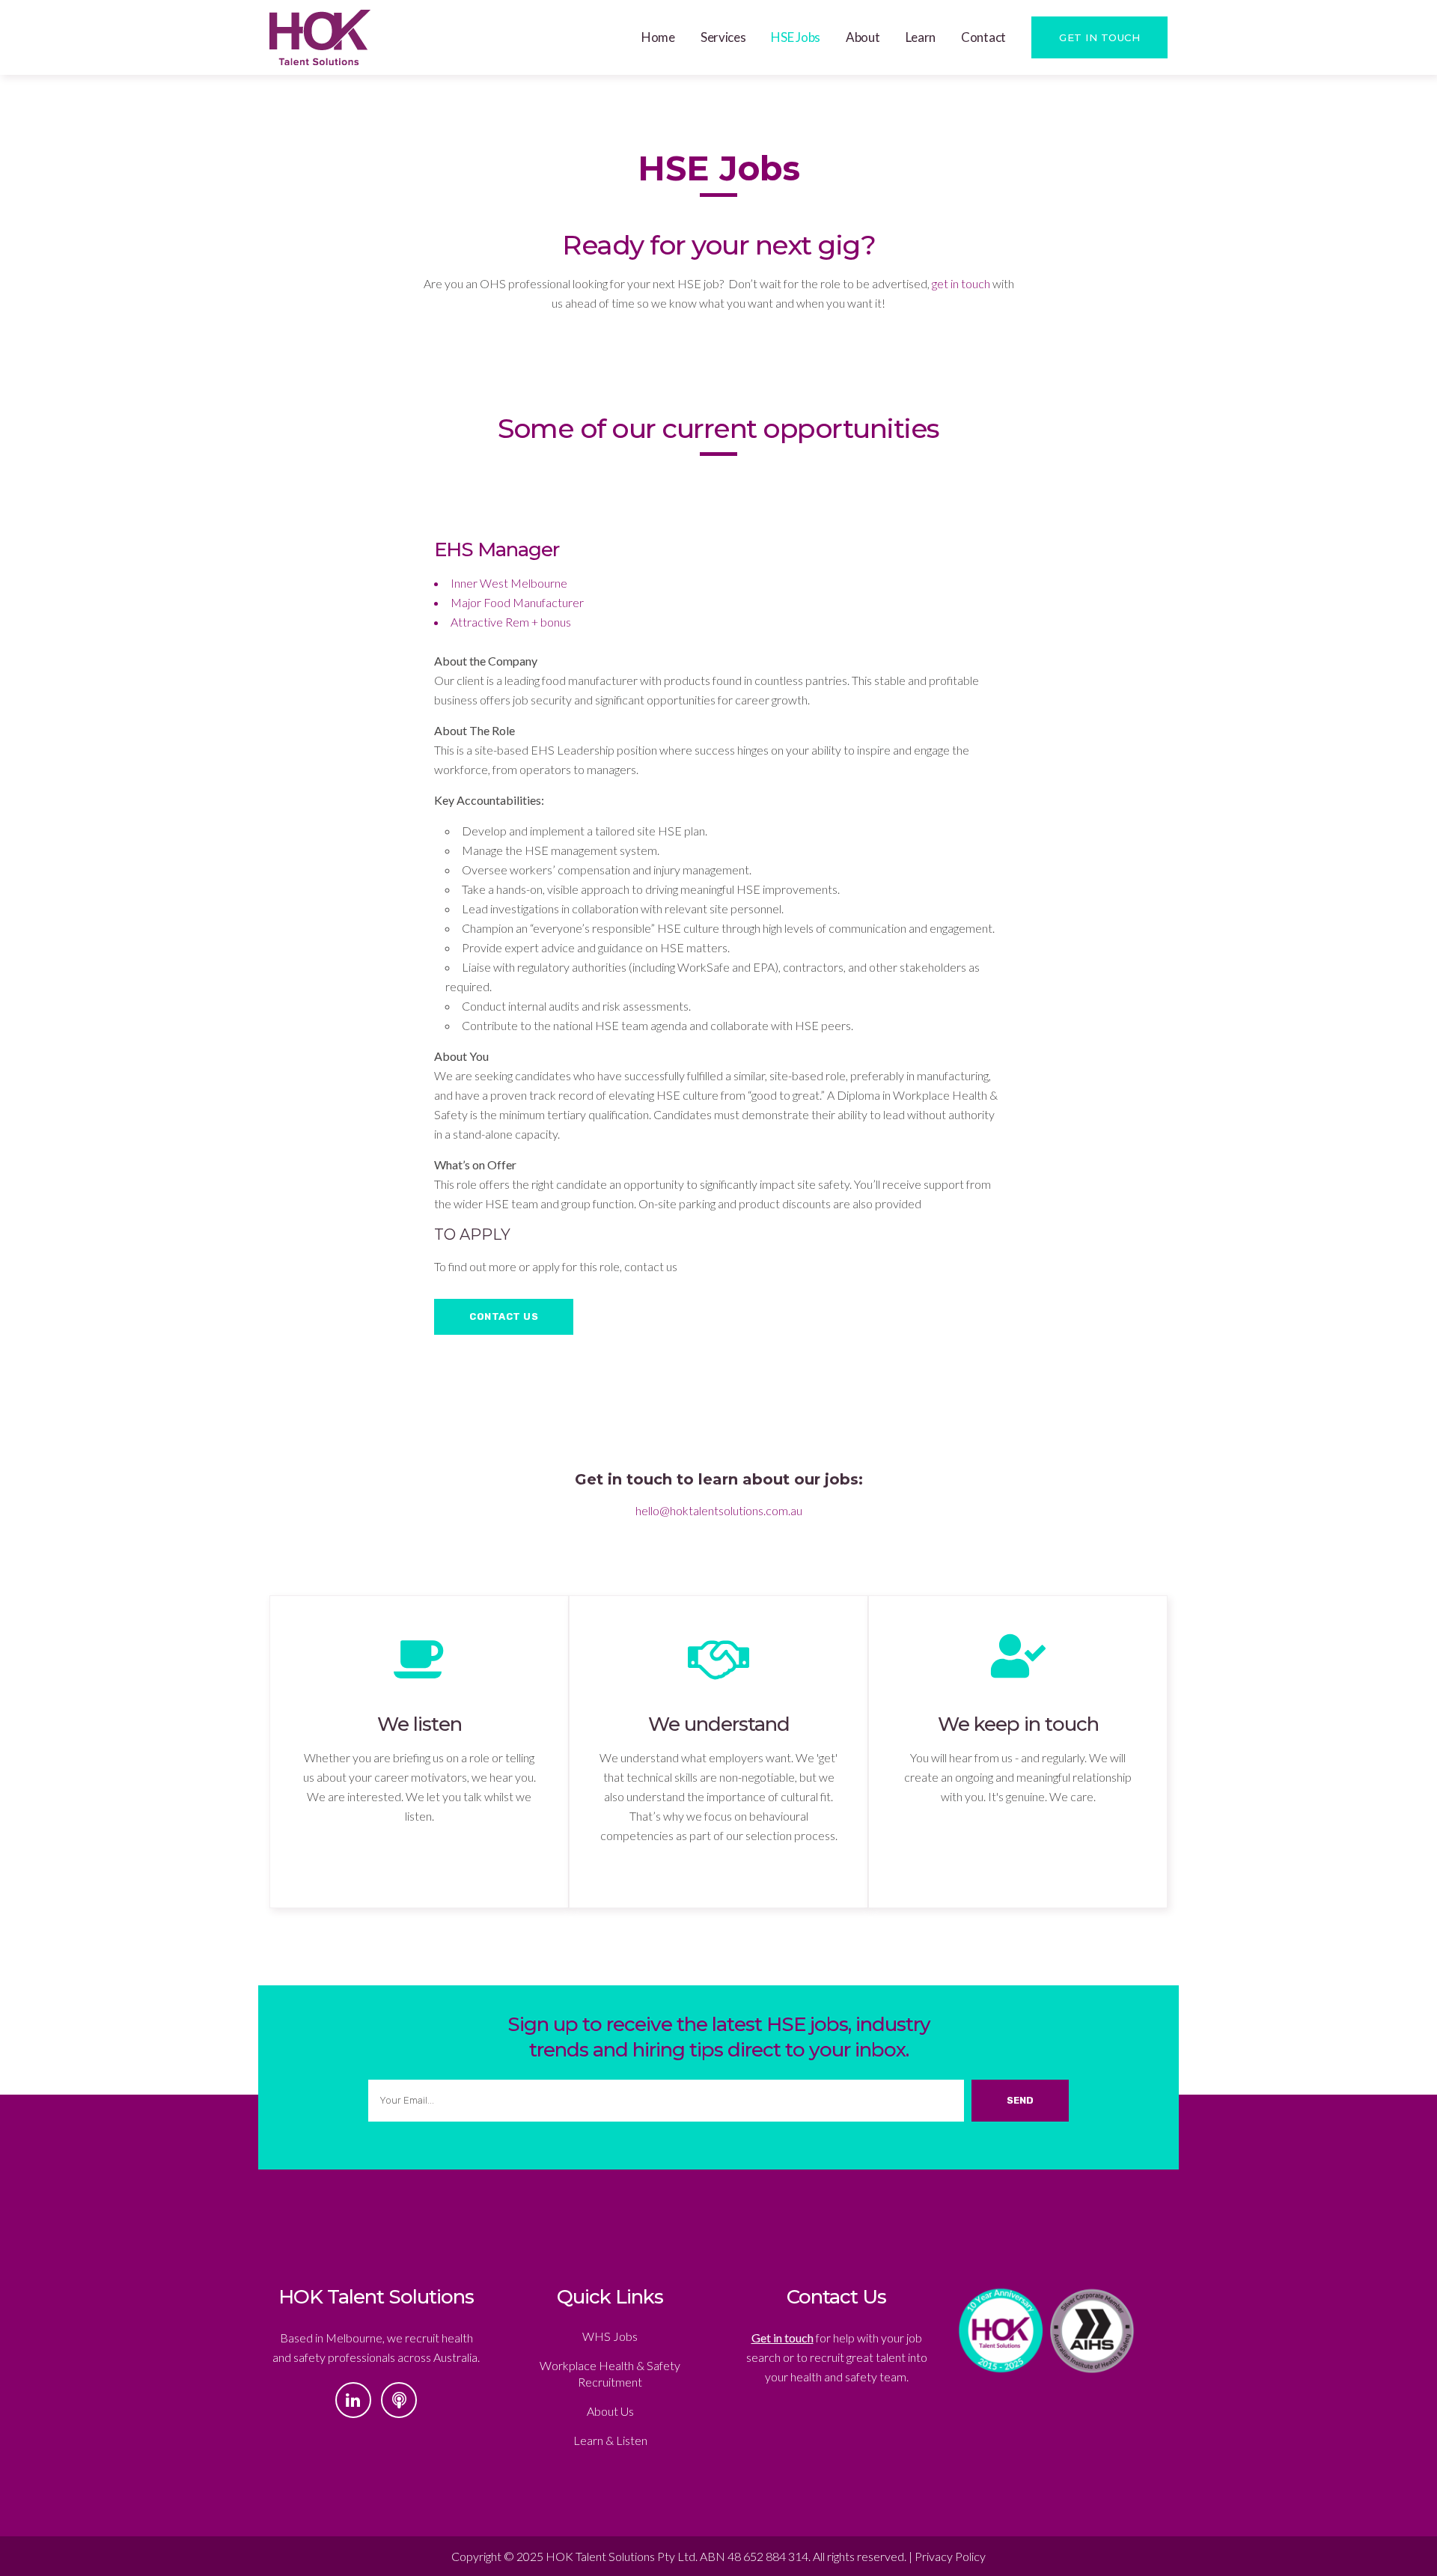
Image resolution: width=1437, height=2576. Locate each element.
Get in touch (782, 2338)
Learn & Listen (610, 2440)
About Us (610, 2411)
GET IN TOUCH (1099, 37)
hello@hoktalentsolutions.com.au (719, 1510)
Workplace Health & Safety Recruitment (610, 2373)
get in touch (961, 283)
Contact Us (504, 1316)
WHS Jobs (610, 2336)
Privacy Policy (950, 2556)
